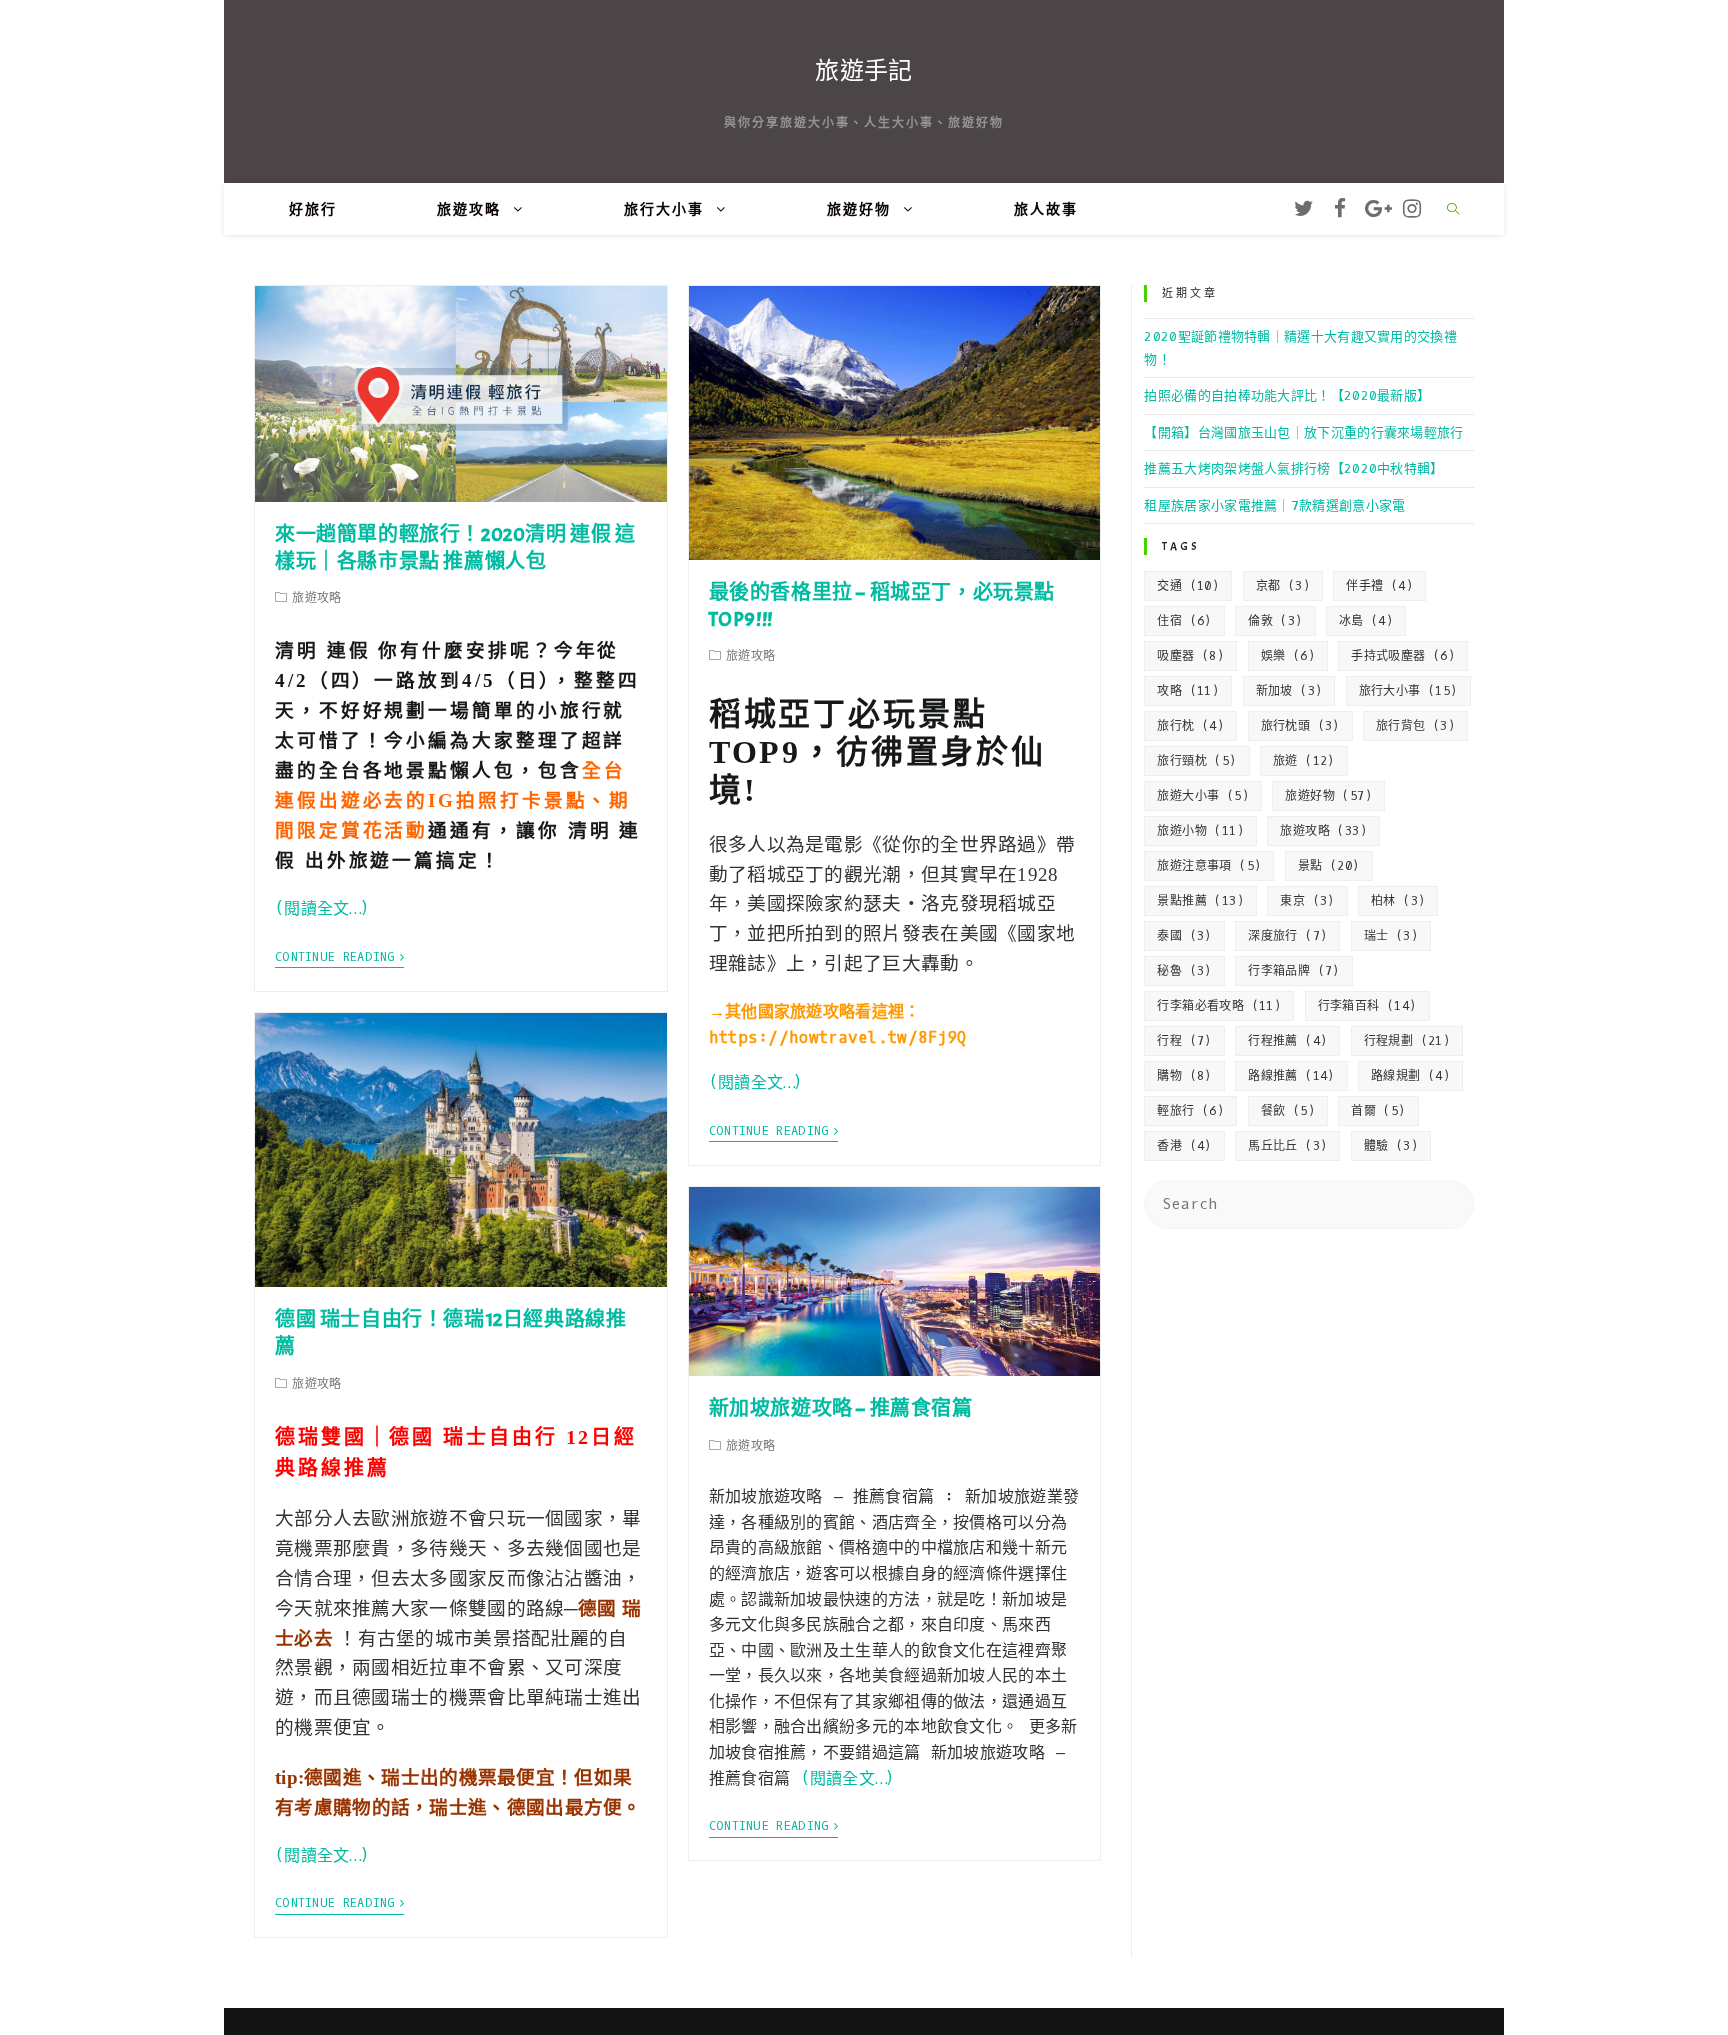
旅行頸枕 (1196, 761)
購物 (1184, 1076)
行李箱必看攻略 (1219, 1006)
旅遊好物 (1328, 796)
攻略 (1188, 691)
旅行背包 (1415, 726)
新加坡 (1289, 691)
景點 (1329, 866)
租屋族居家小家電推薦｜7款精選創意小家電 (1274, 505)
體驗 (1391, 1146)
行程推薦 (1287, 1041)
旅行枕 (1190, 726)
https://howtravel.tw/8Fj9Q (838, 1037)
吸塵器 (1190, 656)
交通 (1188, 586)
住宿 (1184, 621)
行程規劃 (1407, 1041)
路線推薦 (1291, 1076)
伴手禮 (1379, 586)
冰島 (1366, 621)
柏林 (1398, 901)
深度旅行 (1287, 936)
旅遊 (1304, 761)
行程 (1184, 1041)
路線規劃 (1410, 1076)
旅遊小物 (1200, 831)
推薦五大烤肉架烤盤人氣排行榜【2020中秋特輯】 (1293, 468)
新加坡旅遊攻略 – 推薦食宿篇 (841, 1408)
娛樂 (1288, 656)
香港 (1184, 1146)
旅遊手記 (863, 71)
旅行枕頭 (1300, 726)
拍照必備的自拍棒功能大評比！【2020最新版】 (1287, 395)
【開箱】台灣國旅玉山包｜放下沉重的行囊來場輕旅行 (1303, 432)
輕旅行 (1190, 1111)
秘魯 (1184, 971)
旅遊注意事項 (1209, 866)
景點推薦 (1200, 901)
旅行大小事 (1408, 691)
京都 (1283, 586)
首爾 (1378, 1111)
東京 (1307, 901)
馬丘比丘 (1287, 1146)
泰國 (1184, 936)
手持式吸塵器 (1403, 656)
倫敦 (1275, 621)
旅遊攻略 (1323, 831)
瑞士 (1391, 936)
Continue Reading (335, 957)
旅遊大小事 (1203, 796)
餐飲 (1288, 1111)
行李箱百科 (1367, 1006)
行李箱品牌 (1294, 971)
